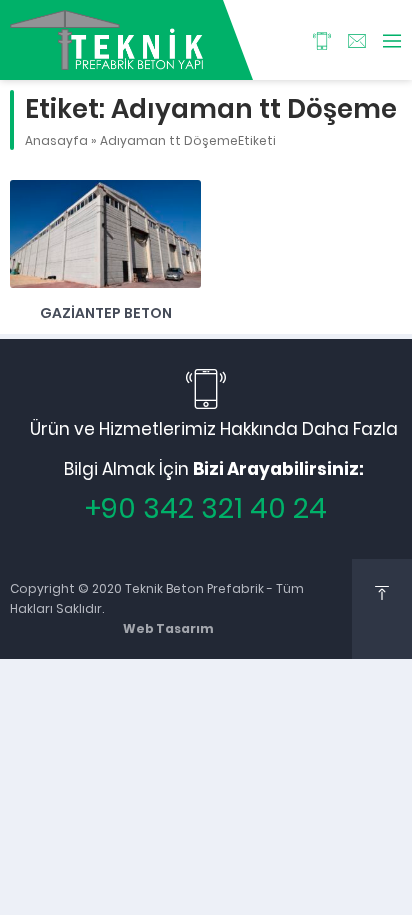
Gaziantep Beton (106, 313)
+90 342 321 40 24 (206, 508)
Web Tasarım (168, 628)
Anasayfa (56, 140)
